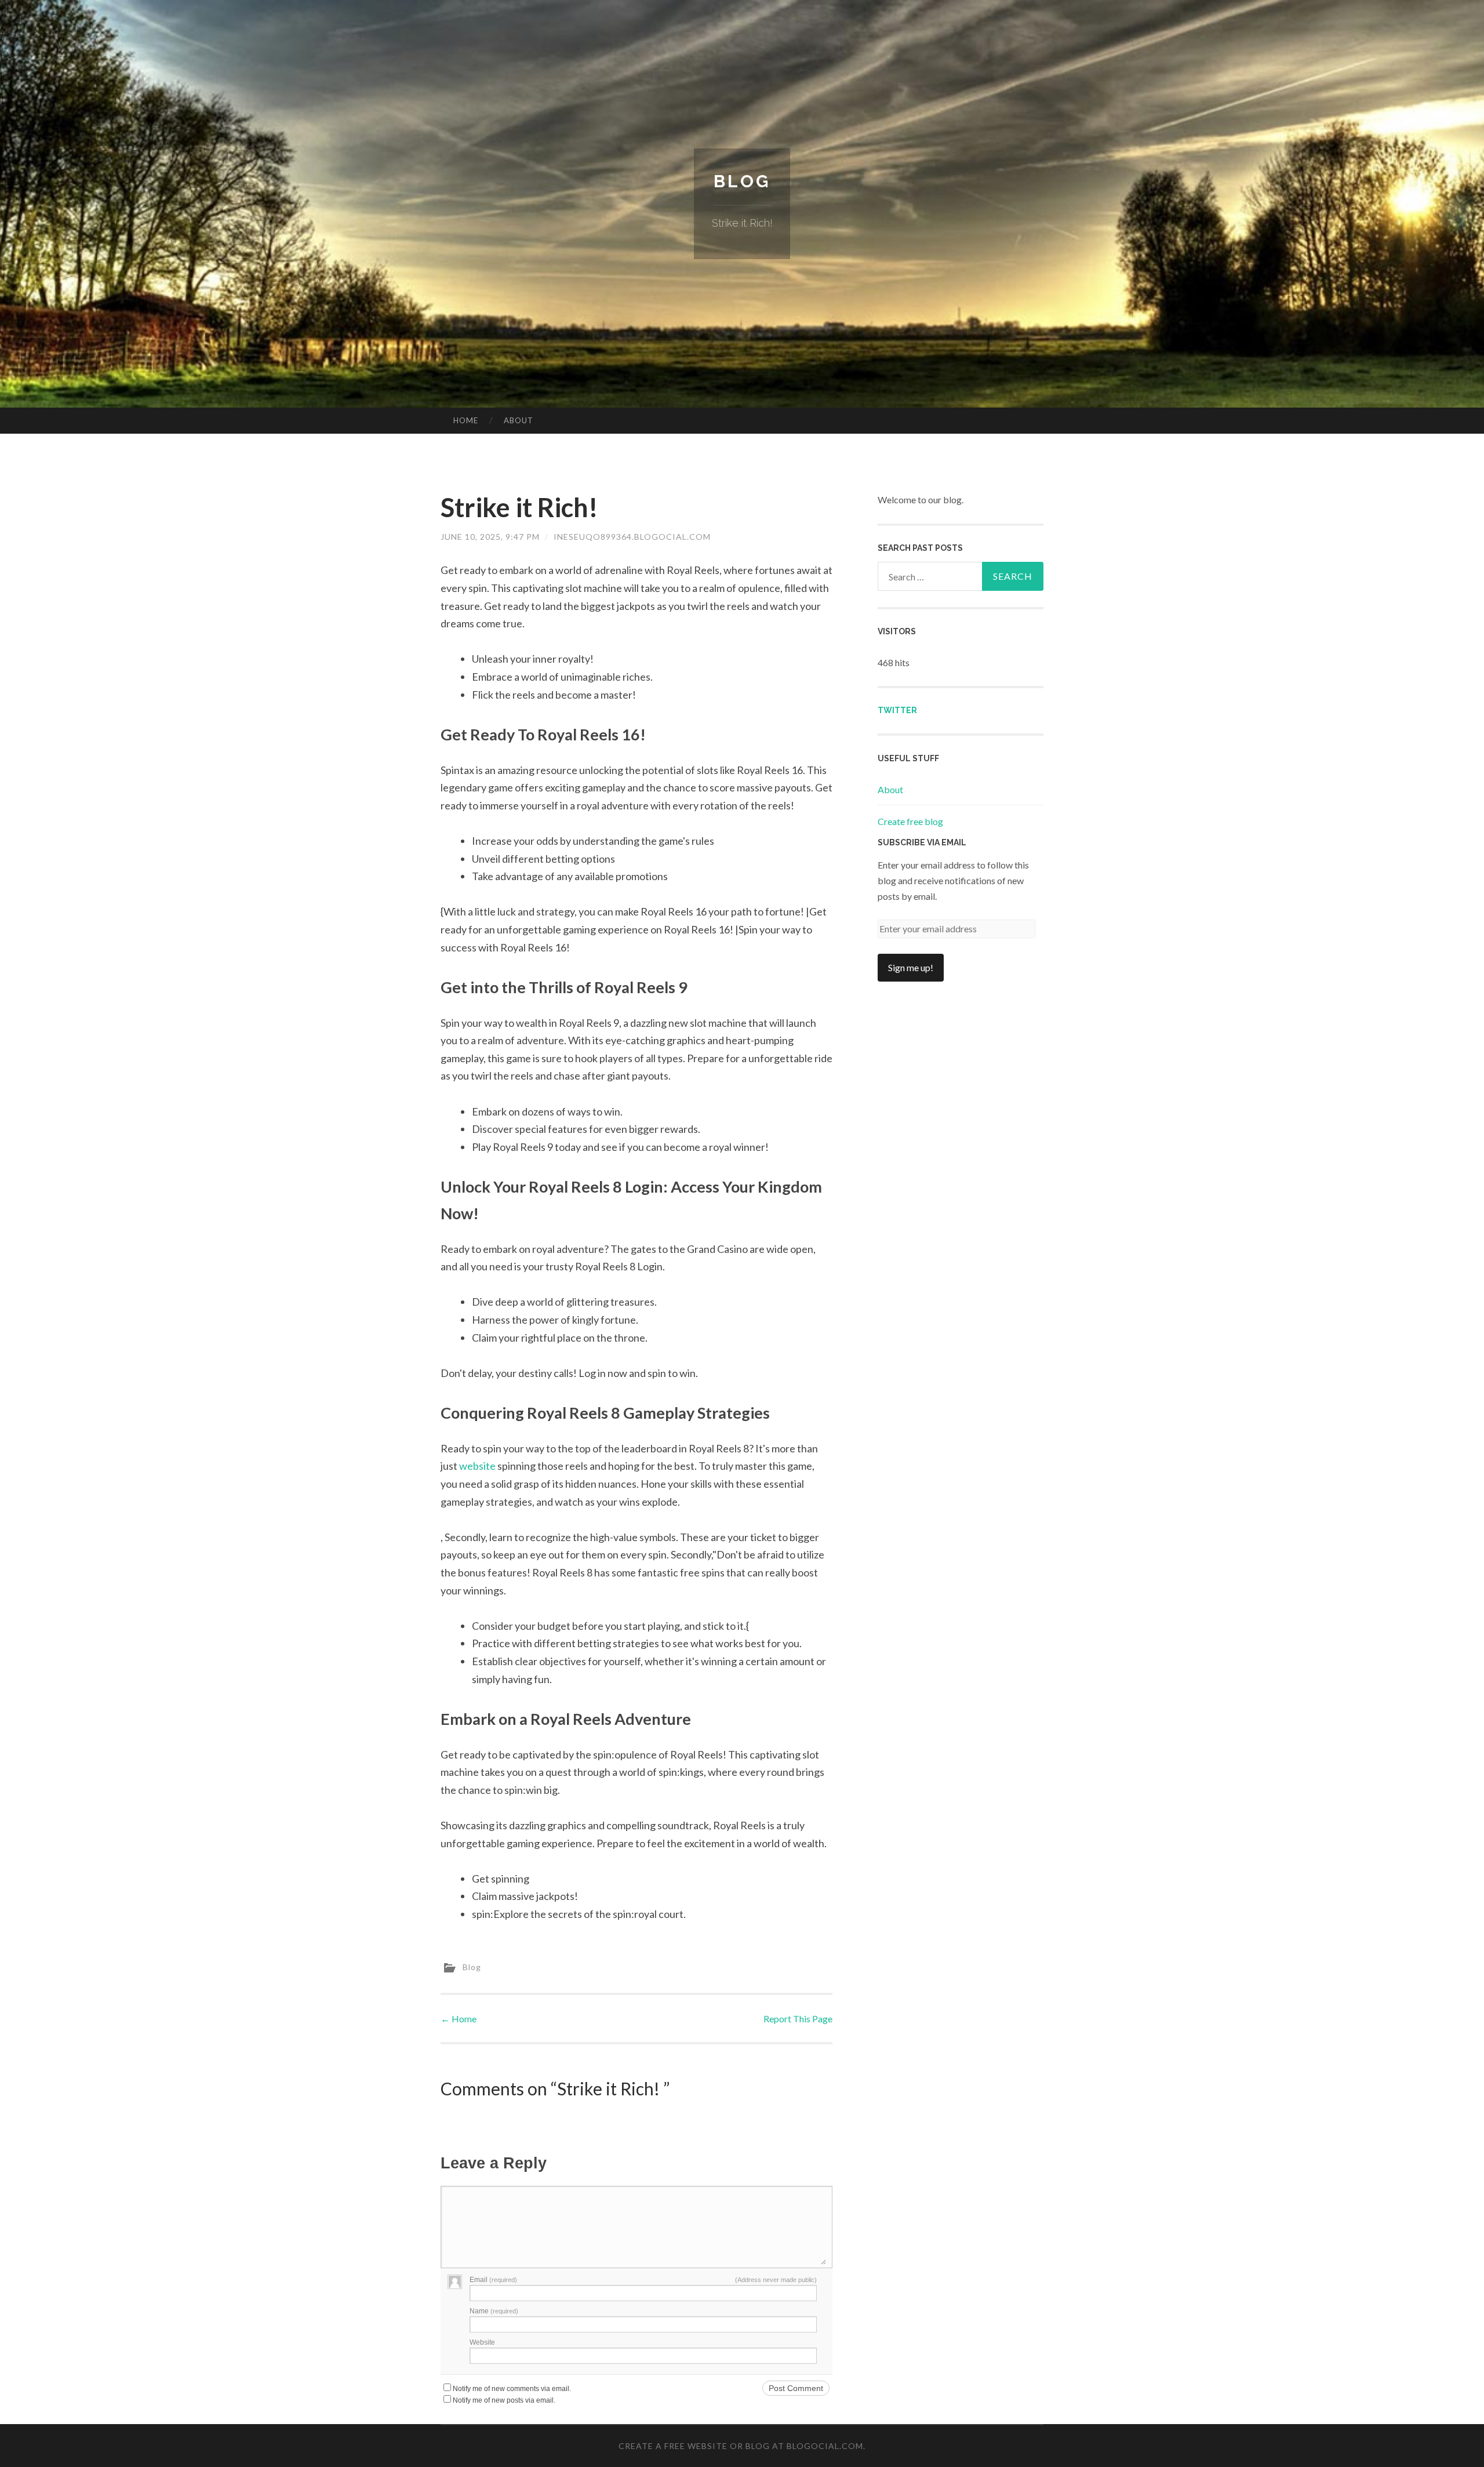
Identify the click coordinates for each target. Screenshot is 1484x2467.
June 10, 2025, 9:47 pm (490, 537)
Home (466, 420)
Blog (742, 181)
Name (494, 2311)
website (477, 1466)
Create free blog (910, 821)
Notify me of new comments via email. (512, 2389)
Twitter (897, 710)
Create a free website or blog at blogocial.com (741, 2446)
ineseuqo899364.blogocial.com (632, 537)
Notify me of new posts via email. (504, 2400)
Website (482, 2342)
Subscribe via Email (922, 842)
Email (493, 2280)
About (519, 420)
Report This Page (798, 2019)
